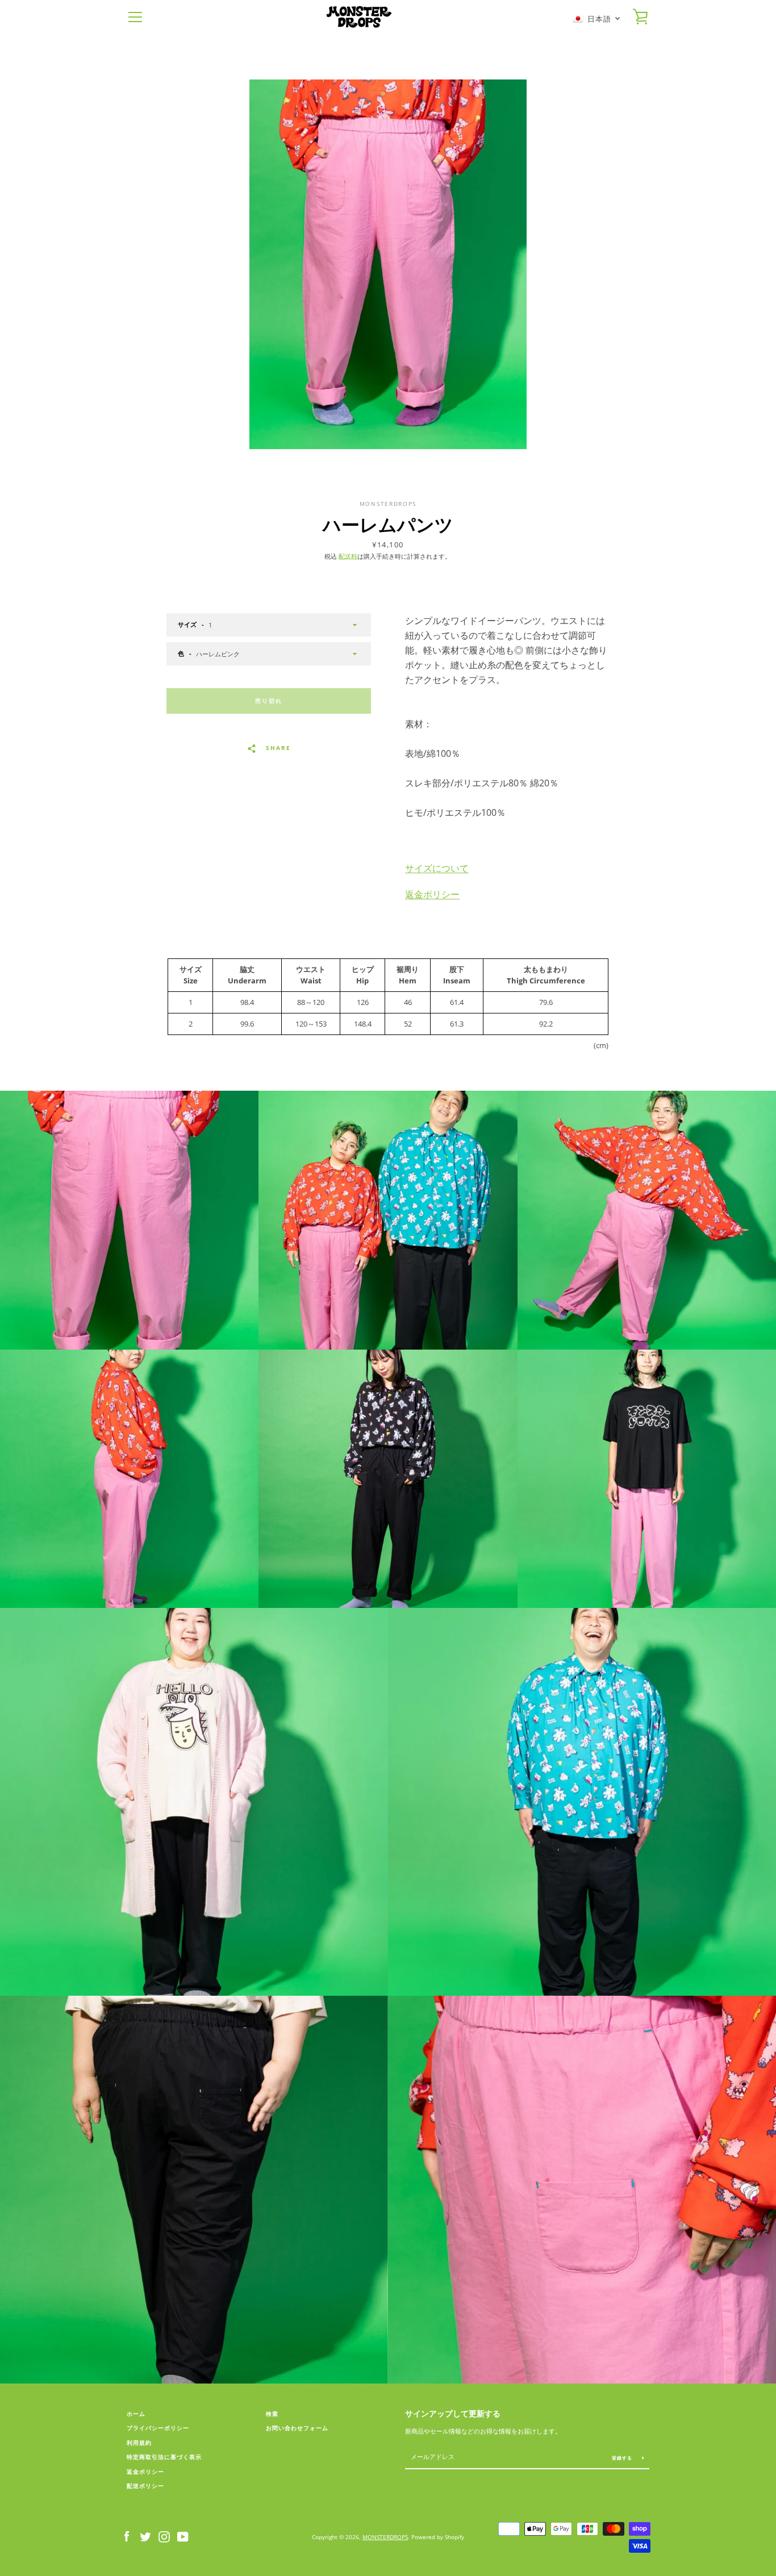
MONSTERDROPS (385, 2537)
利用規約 (139, 2443)
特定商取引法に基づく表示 (164, 2457)
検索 (272, 2414)
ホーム (136, 2414)
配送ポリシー (145, 2486)
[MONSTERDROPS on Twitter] (145, 2536)
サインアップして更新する (453, 2413)
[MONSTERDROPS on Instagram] (164, 2536)
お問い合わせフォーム (297, 2428)
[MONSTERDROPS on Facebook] (127, 2536)
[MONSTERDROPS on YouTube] (183, 2536)
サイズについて (437, 868)
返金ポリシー (432, 894)
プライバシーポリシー (158, 2428)
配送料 (348, 556)
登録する (623, 2458)
